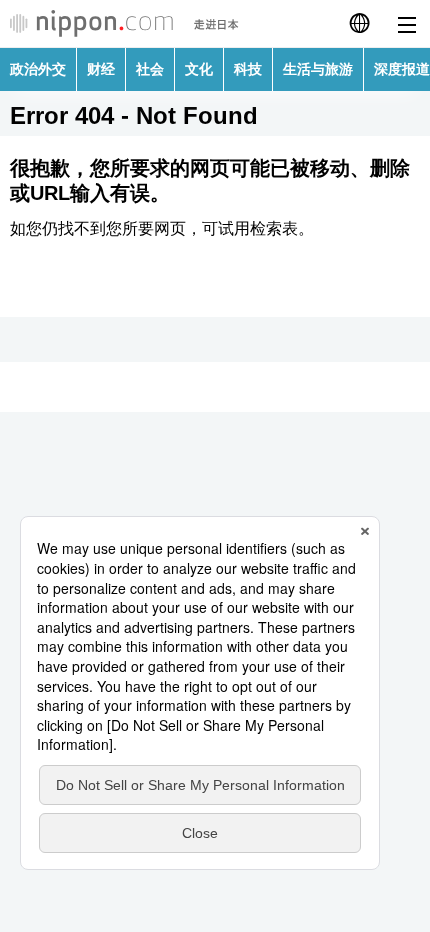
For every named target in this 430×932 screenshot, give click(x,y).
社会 (150, 69)
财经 (101, 69)
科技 (248, 69)
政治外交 (38, 69)
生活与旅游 (318, 69)
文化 (199, 69)
